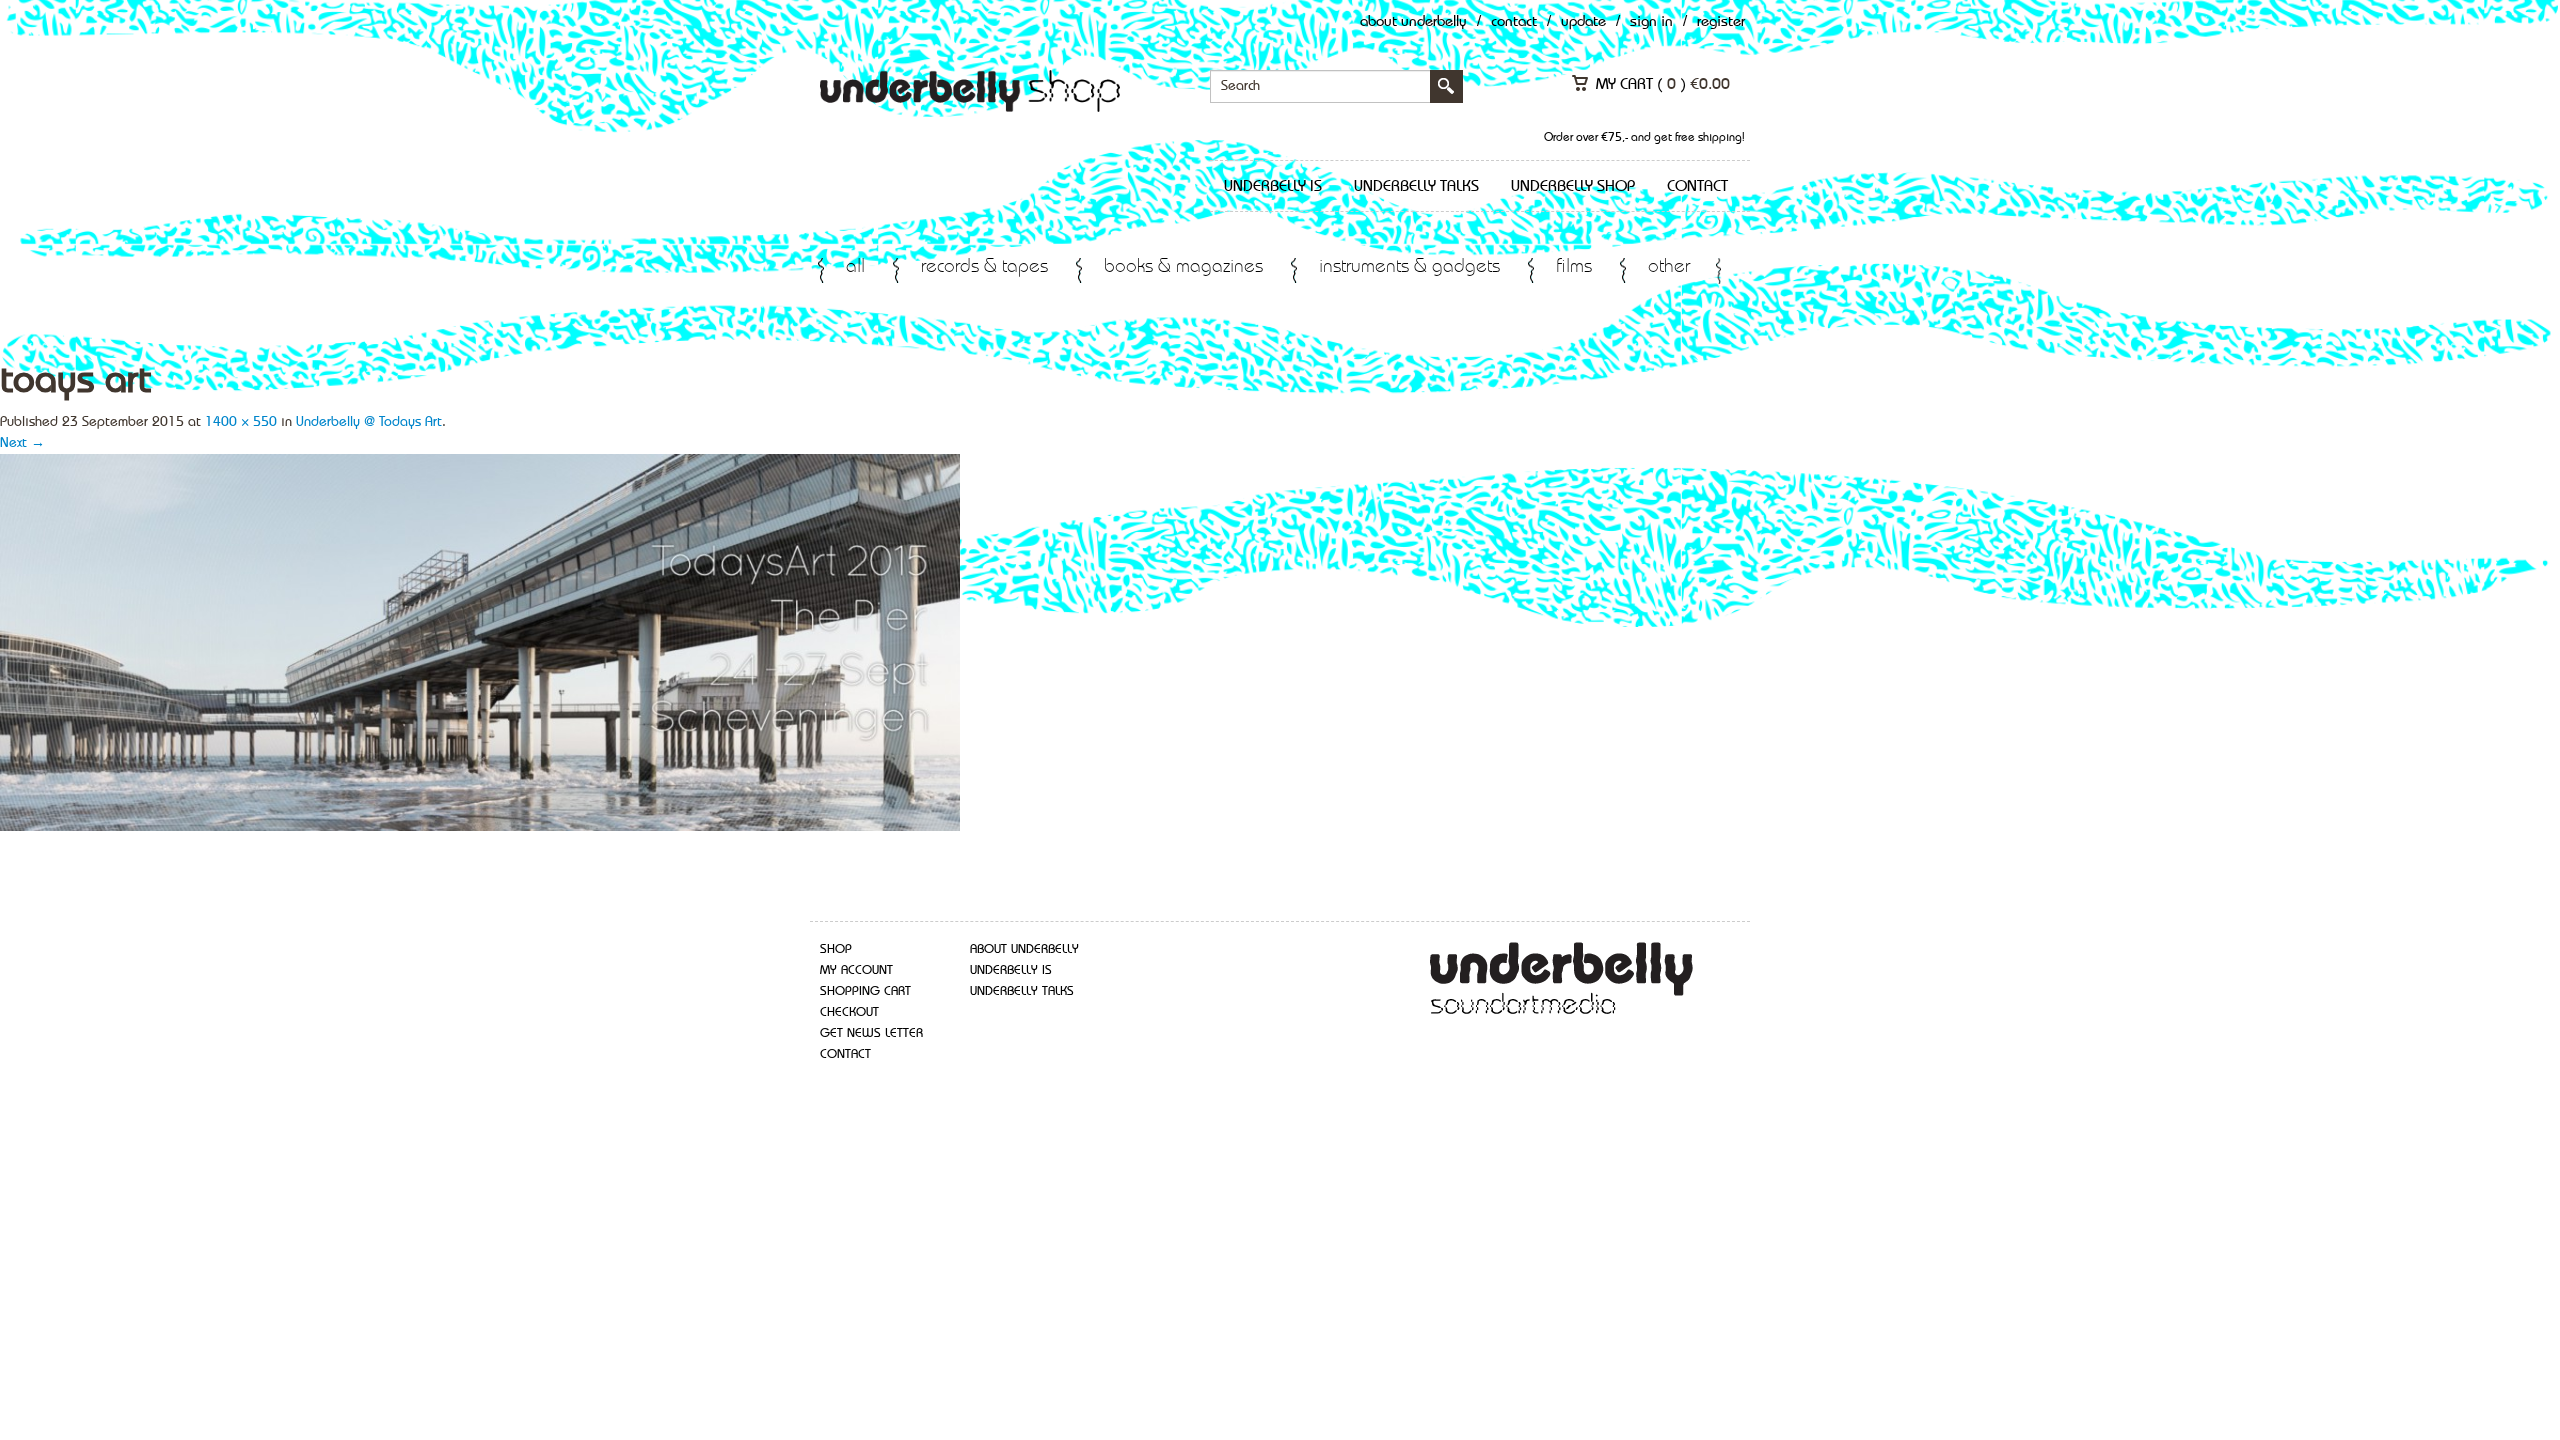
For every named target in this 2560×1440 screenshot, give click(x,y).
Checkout (849, 1012)
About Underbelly (1413, 22)
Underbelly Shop (1573, 187)
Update (1583, 22)
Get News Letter (871, 1033)
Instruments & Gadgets (1409, 267)
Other (1669, 267)
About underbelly (1024, 949)
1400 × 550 (241, 422)
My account (856, 970)
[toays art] (480, 641)
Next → (22, 443)
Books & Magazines (1183, 267)
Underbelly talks (1416, 187)
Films (1574, 267)
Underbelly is (1273, 187)
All (855, 267)
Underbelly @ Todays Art (369, 422)
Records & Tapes (984, 267)
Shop (836, 949)
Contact (1514, 22)
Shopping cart (865, 991)
